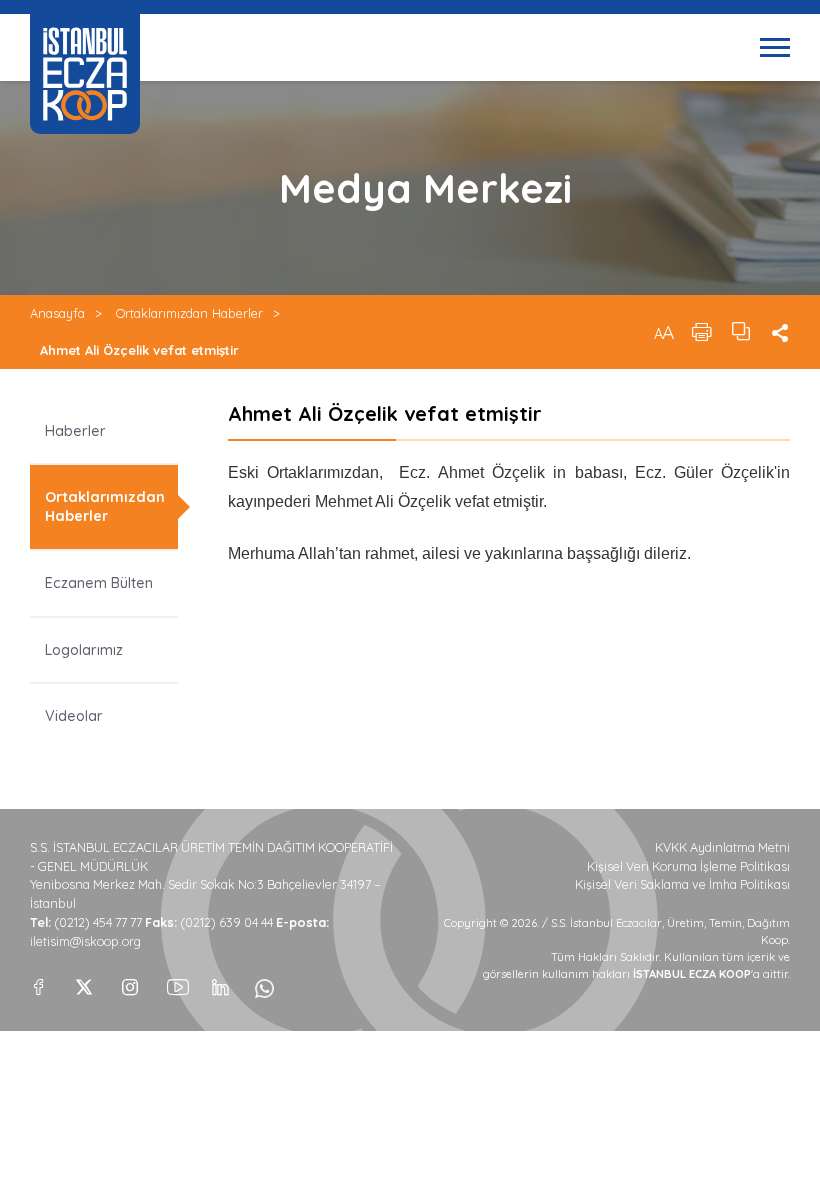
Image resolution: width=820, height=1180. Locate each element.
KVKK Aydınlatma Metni (722, 847)
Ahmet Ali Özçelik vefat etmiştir (139, 350)
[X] (84, 982)
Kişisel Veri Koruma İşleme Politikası (688, 866)
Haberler (75, 431)
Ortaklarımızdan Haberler (189, 313)
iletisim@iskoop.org (85, 941)
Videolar (74, 716)
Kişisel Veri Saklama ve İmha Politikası (682, 884)
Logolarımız (84, 650)
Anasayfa (57, 313)
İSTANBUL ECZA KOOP (85, 74)
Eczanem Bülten (99, 583)
